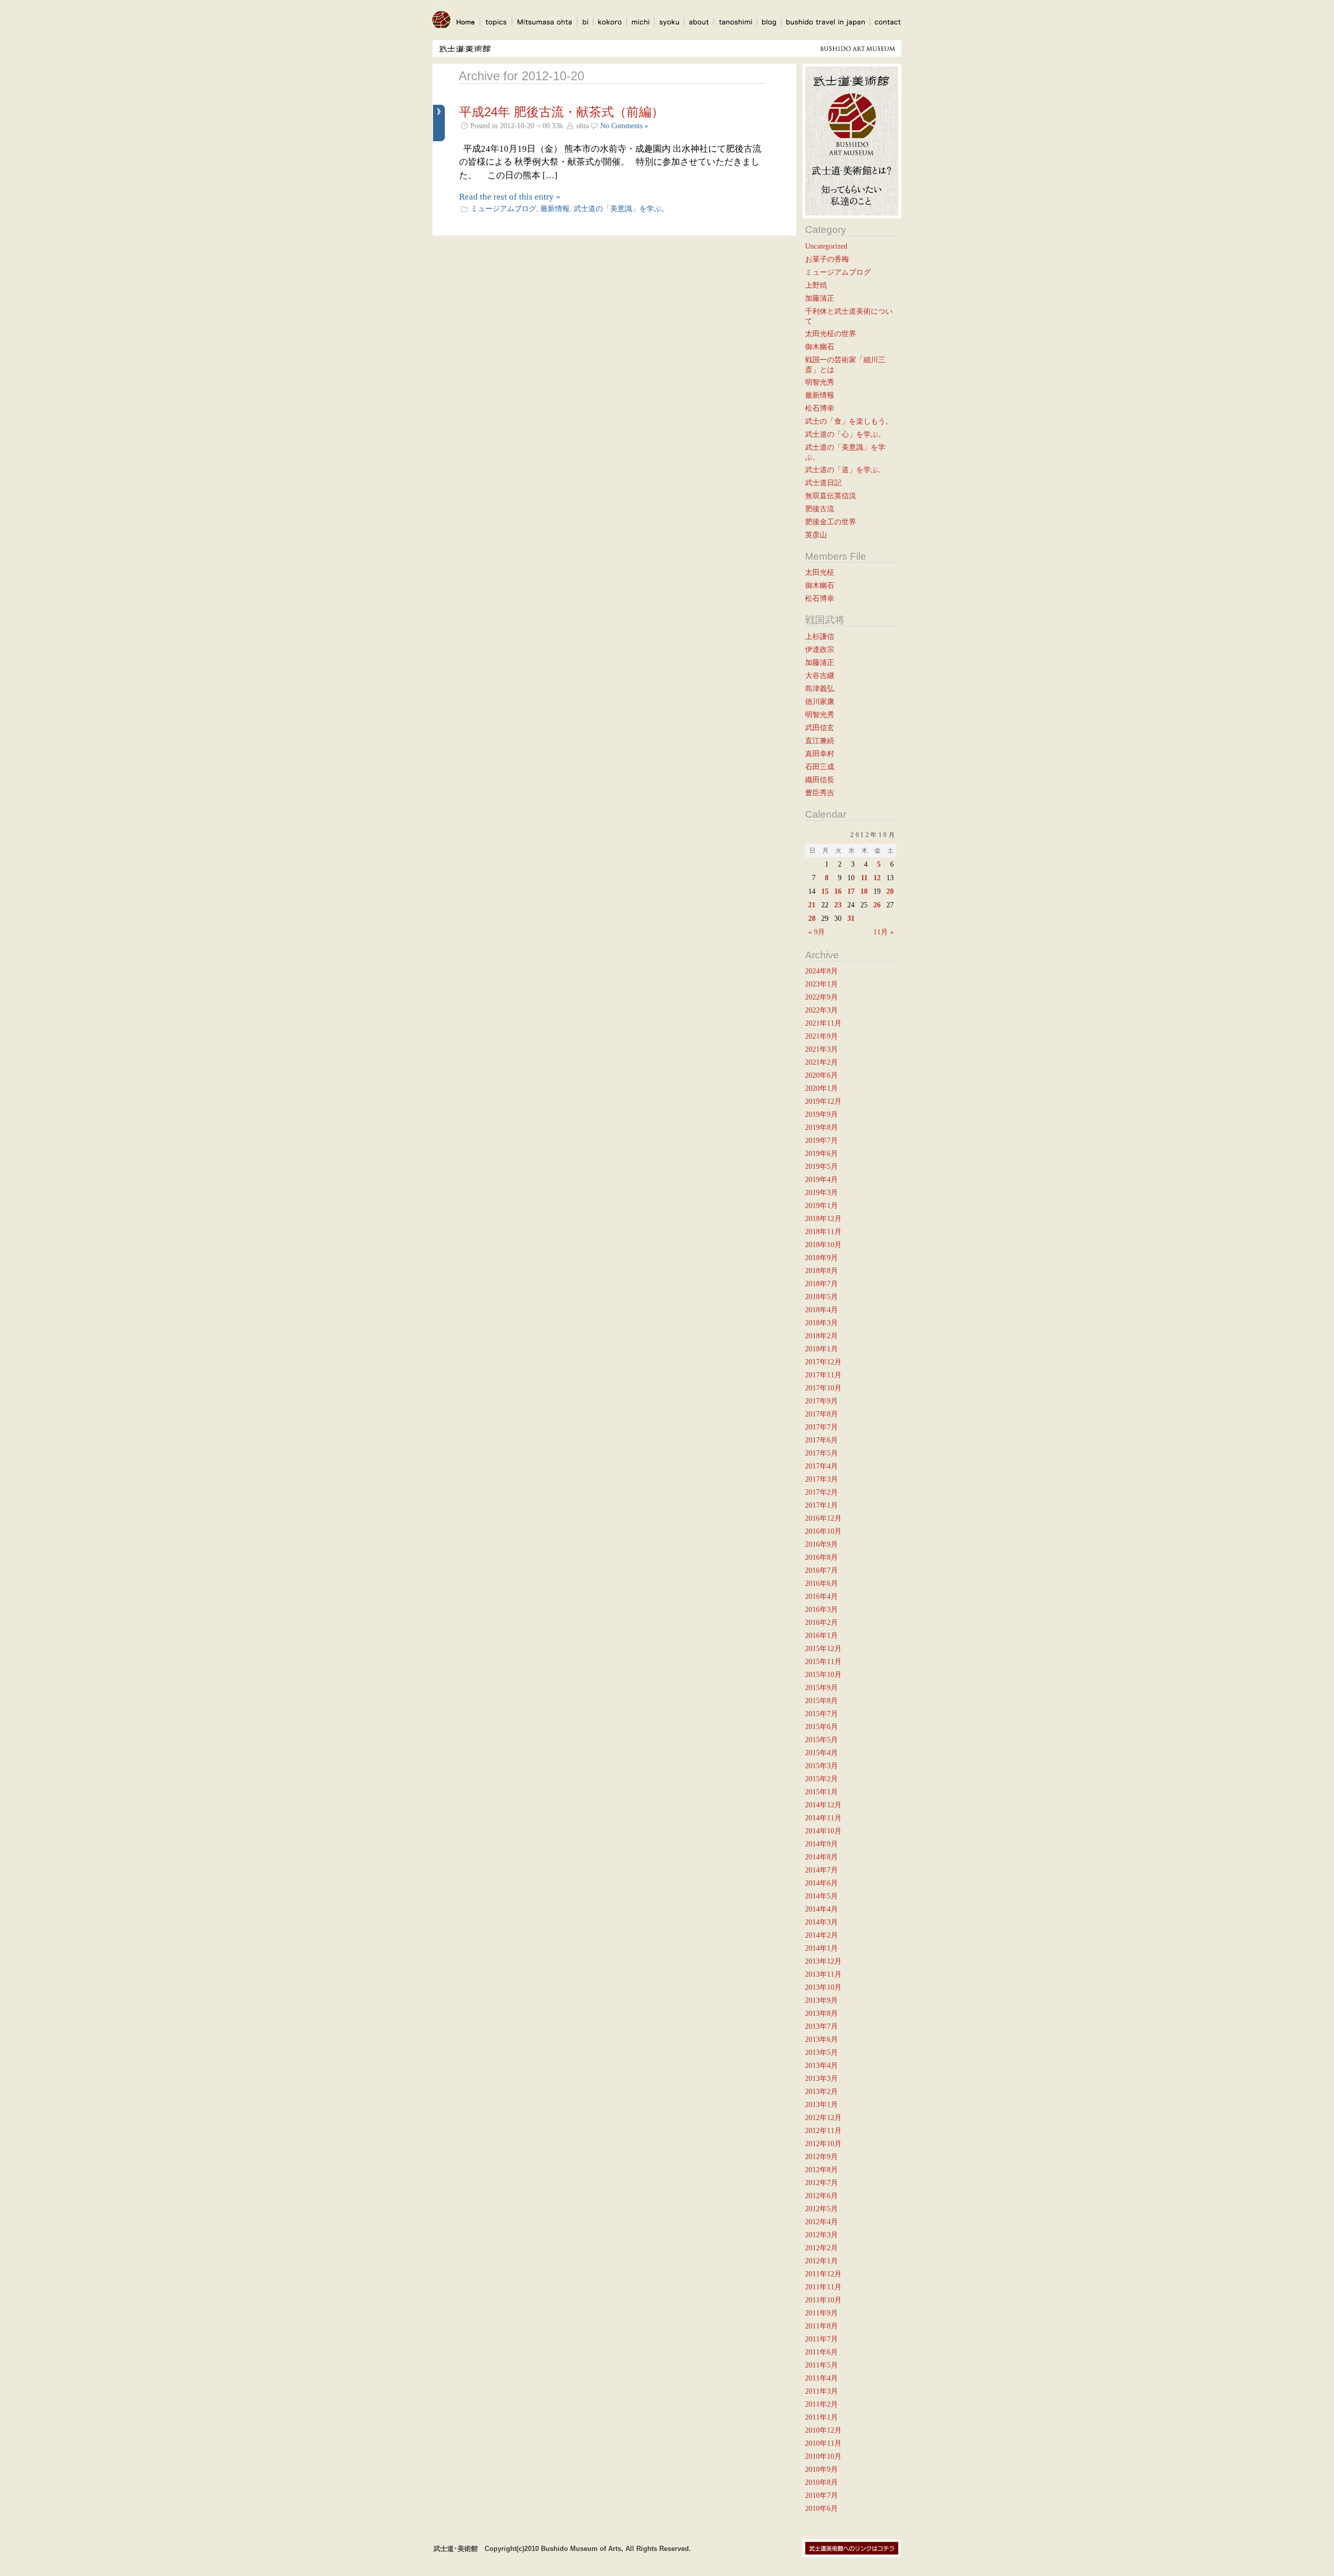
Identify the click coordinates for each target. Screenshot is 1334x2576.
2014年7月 (822, 1870)
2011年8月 (822, 2326)
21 (812, 905)
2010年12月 (823, 2430)
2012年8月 (822, 2170)
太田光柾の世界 (831, 334)
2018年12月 (823, 1218)
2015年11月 (823, 1661)
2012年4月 (822, 2222)
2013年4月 (822, 2065)
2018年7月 (822, 1284)
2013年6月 (822, 2039)
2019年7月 (822, 1140)
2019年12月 (823, 1101)
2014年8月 (822, 1857)
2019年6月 (822, 1153)
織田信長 (820, 780)
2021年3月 (822, 1049)
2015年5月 (822, 1740)
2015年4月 (822, 1753)
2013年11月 (823, 1974)
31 (851, 918)
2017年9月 (822, 1401)
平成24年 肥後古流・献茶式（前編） (561, 112)
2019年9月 (822, 1114)
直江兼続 (820, 741)
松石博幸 (820, 408)
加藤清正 (820, 298)
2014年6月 (822, 1883)
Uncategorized (826, 246)
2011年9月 (822, 2313)
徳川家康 (820, 701)
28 (812, 918)
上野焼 (816, 285)
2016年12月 (823, 1518)
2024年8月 (822, 971)
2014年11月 (823, 1818)
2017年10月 (823, 1388)
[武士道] (441, 32)
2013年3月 (822, 2078)
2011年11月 (823, 2287)
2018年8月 (822, 1271)
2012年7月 (822, 2183)
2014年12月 (823, 1805)
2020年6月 (822, 1075)
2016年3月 (822, 1609)
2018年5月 (822, 1297)
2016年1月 (822, 1635)
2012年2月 (822, 2248)
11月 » (884, 932)
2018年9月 (822, 1258)
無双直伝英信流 (831, 496)
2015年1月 (822, 1792)
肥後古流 (820, 509)
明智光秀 (820, 382)
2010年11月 (823, 2443)
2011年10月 (823, 2300)
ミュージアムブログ (503, 208)
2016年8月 (822, 1557)
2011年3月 (822, 2391)
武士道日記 (823, 483)
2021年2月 (822, 1062)
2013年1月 (822, 2104)
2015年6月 (822, 1727)
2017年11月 (823, 1375)
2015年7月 (822, 1714)
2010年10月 (823, 2456)
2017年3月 (822, 1479)
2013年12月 (823, 1961)
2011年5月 (822, 2365)
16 (838, 891)
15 (825, 891)
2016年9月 (822, 1544)
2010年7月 (822, 2495)
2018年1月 (822, 1349)
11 (864, 878)
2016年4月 (822, 1596)
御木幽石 (820, 347)
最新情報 (555, 208)
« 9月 (817, 932)
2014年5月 (822, 1896)
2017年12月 (823, 1362)
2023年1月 (822, 984)
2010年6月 (822, 2508)
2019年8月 (822, 1127)
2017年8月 (822, 1414)
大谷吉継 (820, 675)
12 (877, 878)
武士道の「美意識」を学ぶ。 (621, 208)
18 (864, 891)
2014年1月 (822, 1948)
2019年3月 (822, 1192)
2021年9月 (822, 1036)
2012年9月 (822, 2156)
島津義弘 (820, 688)
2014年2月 (822, 1935)
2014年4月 (822, 1909)
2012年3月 (822, 2235)
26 (877, 905)
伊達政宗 (820, 649)
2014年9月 (822, 1844)
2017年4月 (822, 1466)
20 (890, 891)
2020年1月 (822, 1088)
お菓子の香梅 (827, 259)
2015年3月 (822, 1766)
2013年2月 (822, 2091)
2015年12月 (823, 1648)
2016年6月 (822, 1583)
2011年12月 (823, 2274)
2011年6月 (822, 2352)
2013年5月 (822, 2052)
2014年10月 (823, 1831)
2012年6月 (822, 2196)
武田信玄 (820, 728)
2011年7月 (822, 2339)
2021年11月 (823, 1023)
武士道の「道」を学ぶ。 (845, 470)
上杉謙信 (820, 636)
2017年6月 (822, 1440)
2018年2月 (822, 1336)
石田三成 (820, 767)
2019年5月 (822, 1166)
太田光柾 (820, 572)
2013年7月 (822, 2026)
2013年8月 (822, 2013)
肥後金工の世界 (831, 522)
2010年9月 (822, 2469)
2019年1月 (822, 1205)
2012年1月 (822, 2261)
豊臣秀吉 (820, 793)
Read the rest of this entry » (510, 197)
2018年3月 (822, 1323)
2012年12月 (823, 2117)
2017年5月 (822, 1453)
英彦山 (816, 535)
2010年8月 (822, 2482)
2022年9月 (822, 997)
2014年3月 (822, 1922)
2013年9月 (822, 2000)
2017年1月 (822, 1505)
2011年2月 (822, 2404)
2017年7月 (822, 1427)
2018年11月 (823, 1231)
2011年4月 (822, 2378)
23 (838, 905)
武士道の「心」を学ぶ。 (845, 434)
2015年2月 (822, 1779)
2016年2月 (822, 1622)
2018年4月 (822, 1310)
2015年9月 (822, 1687)
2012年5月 (822, 2209)
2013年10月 (823, 1987)
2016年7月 (822, 1570)
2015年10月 (823, 1674)
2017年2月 (822, 1492)
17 (851, 891)
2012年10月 (823, 2143)
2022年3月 (822, 1010)
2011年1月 (822, 2417)
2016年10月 (823, 1531)
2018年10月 (823, 1244)
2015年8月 (822, 1700)
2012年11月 (823, 2130)
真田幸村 (820, 754)
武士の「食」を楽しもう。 (849, 421)
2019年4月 (822, 1179)
